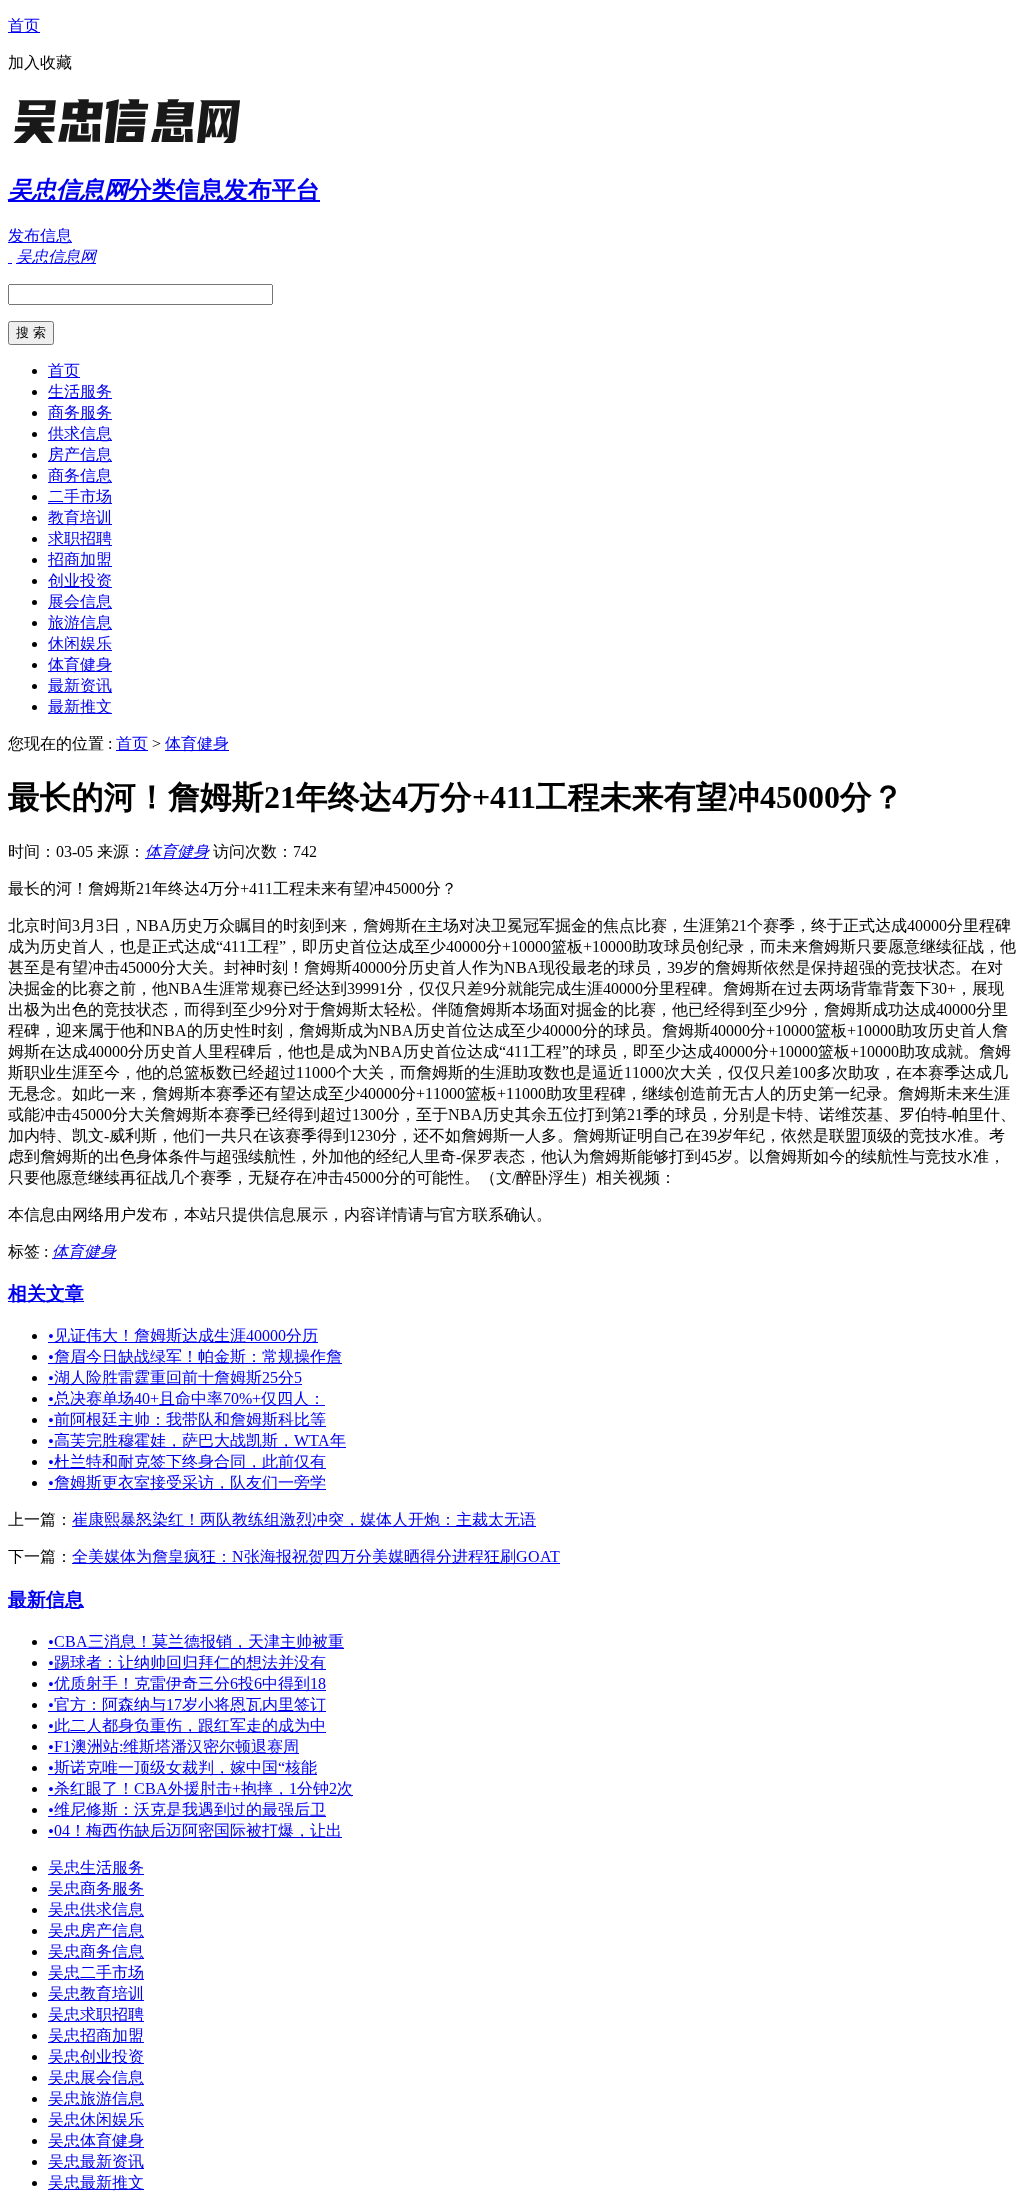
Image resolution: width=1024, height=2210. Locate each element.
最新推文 (80, 706)
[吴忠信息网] (133, 144)
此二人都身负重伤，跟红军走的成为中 (187, 1725)
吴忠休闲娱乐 (96, 2119)
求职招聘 (80, 538)
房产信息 (80, 454)
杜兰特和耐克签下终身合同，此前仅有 (187, 1461)
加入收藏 (40, 62)
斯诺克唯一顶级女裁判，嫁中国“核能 (182, 1767)
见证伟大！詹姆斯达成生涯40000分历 (183, 1335)
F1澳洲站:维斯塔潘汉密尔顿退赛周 (173, 1746)
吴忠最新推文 (96, 2182)
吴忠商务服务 (96, 1888)
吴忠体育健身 (96, 2140)
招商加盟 (80, 559)
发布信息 (40, 235)
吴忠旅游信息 (96, 2098)
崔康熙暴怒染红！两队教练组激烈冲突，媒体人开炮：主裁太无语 (304, 1519)
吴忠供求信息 (96, 1909)
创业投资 (80, 580)
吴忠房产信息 (96, 1930)
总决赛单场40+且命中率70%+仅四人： (186, 1398)
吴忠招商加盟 (96, 2035)
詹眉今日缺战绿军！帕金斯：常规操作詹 (195, 1356)
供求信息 (80, 433)
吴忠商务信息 (96, 1951)
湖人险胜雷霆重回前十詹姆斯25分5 (175, 1377)
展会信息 (80, 601)
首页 (24, 25)
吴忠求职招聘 (96, 2014)
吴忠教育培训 (96, 1993)
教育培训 (80, 517)
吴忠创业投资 (96, 2056)
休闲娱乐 (80, 643)
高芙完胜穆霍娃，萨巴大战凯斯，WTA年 (197, 1440)
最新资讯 (80, 685)
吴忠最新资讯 (96, 2161)
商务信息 (80, 475)
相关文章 (46, 1293)
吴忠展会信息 (96, 2077)
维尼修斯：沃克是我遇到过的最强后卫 (187, 1809)
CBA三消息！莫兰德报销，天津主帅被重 (196, 1641)
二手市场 (80, 496)
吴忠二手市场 (96, 1972)
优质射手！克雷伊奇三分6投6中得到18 (187, 1683)
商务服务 (80, 412)
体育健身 (80, 664)
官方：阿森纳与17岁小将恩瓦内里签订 (187, 1704)
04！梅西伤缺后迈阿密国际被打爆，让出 (195, 1830)
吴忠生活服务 (96, 1867)
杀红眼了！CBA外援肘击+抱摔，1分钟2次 (200, 1788)
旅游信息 (80, 622)
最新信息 (46, 1599)
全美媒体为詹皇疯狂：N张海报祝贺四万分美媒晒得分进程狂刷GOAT (316, 1556)
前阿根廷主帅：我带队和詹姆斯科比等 (187, 1419)
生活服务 (80, 391)
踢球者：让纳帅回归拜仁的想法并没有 (187, 1662)
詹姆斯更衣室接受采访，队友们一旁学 (187, 1482)
